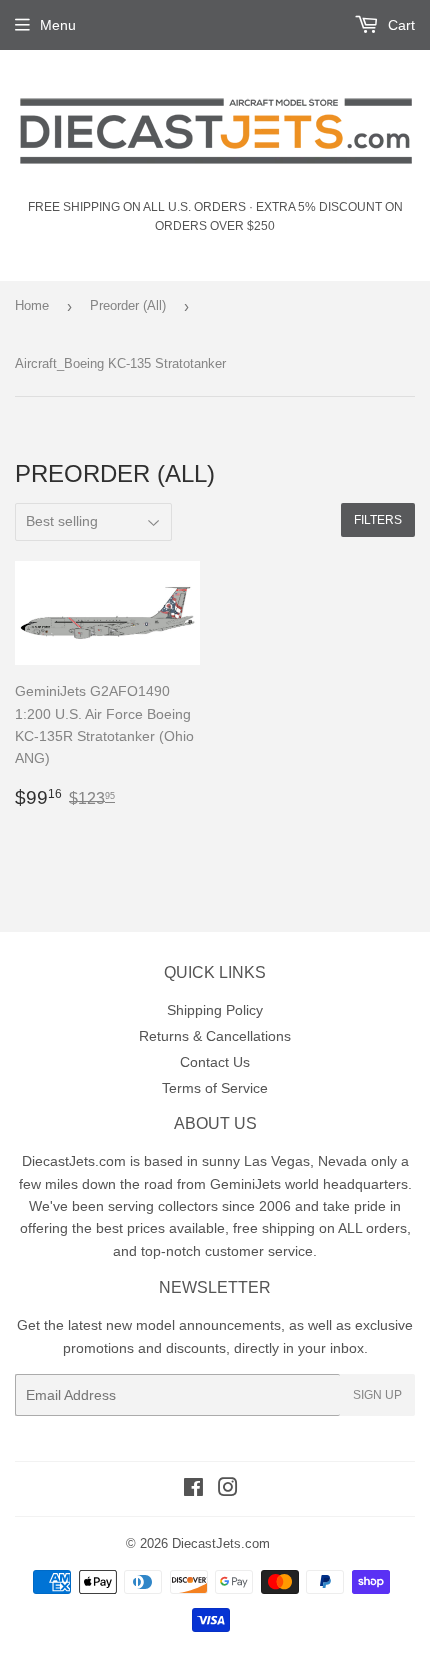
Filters (378, 520)
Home (32, 305)
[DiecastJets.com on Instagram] (228, 1490)
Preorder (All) (128, 305)
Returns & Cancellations (215, 1036)
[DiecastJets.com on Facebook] (193, 1490)
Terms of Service (215, 1088)
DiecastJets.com (221, 1543)
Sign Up (377, 1395)
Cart (399, 25)
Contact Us (215, 1062)
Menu (58, 25)
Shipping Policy (215, 1010)
